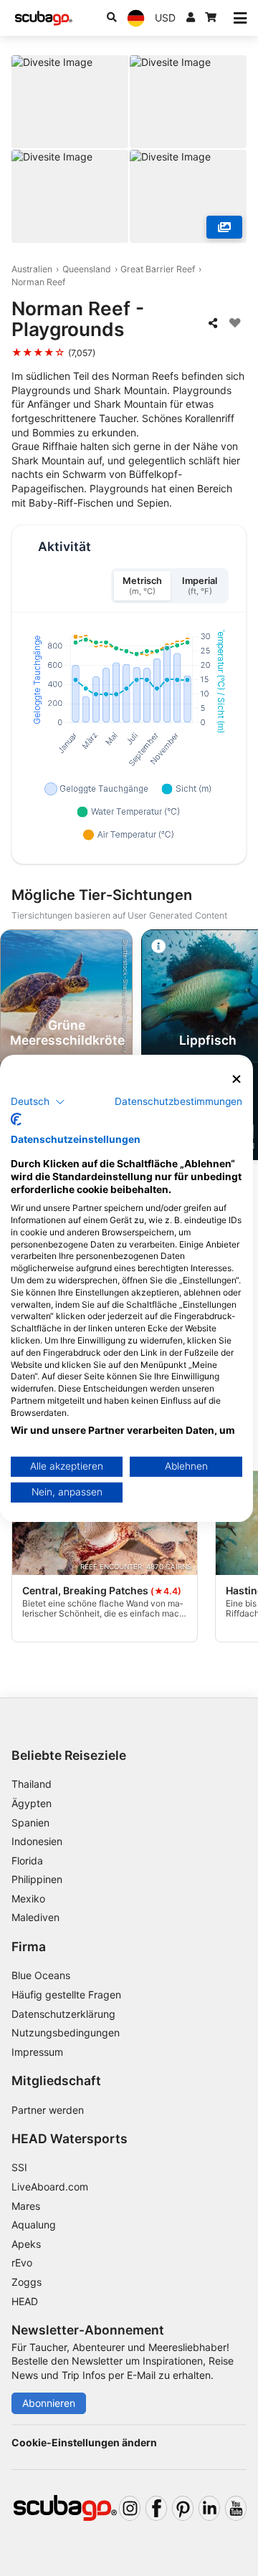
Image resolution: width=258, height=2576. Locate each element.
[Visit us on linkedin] (209, 2508)
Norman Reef (38, 282)
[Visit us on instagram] (130, 2508)
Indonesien (37, 1841)
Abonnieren (49, 2403)
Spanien (30, 1823)
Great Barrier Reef (158, 269)
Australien (32, 269)
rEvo (22, 2263)
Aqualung (34, 2225)
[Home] (44, 18)
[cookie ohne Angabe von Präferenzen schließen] (236, 1079)
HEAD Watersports (70, 2139)
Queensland (87, 269)
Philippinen (37, 1879)
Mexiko (28, 1899)
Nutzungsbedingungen (66, 2032)
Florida (27, 1861)
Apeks (26, 2244)
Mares (26, 2206)
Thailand (32, 1784)
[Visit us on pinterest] (183, 2508)
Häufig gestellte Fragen (66, 1995)
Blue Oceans (41, 1975)
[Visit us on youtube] (236, 2508)
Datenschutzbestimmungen (178, 1101)
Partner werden (48, 2110)
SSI (19, 2167)
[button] (38, 1102)
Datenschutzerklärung (63, 2014)
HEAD (25, 2301)
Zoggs (27, 2282)
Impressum (37, 2052)
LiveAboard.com (50, 2187)
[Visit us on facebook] (156, 2508)
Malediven (35, 1917)
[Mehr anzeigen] (224, 227)
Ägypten (32, 1803)
